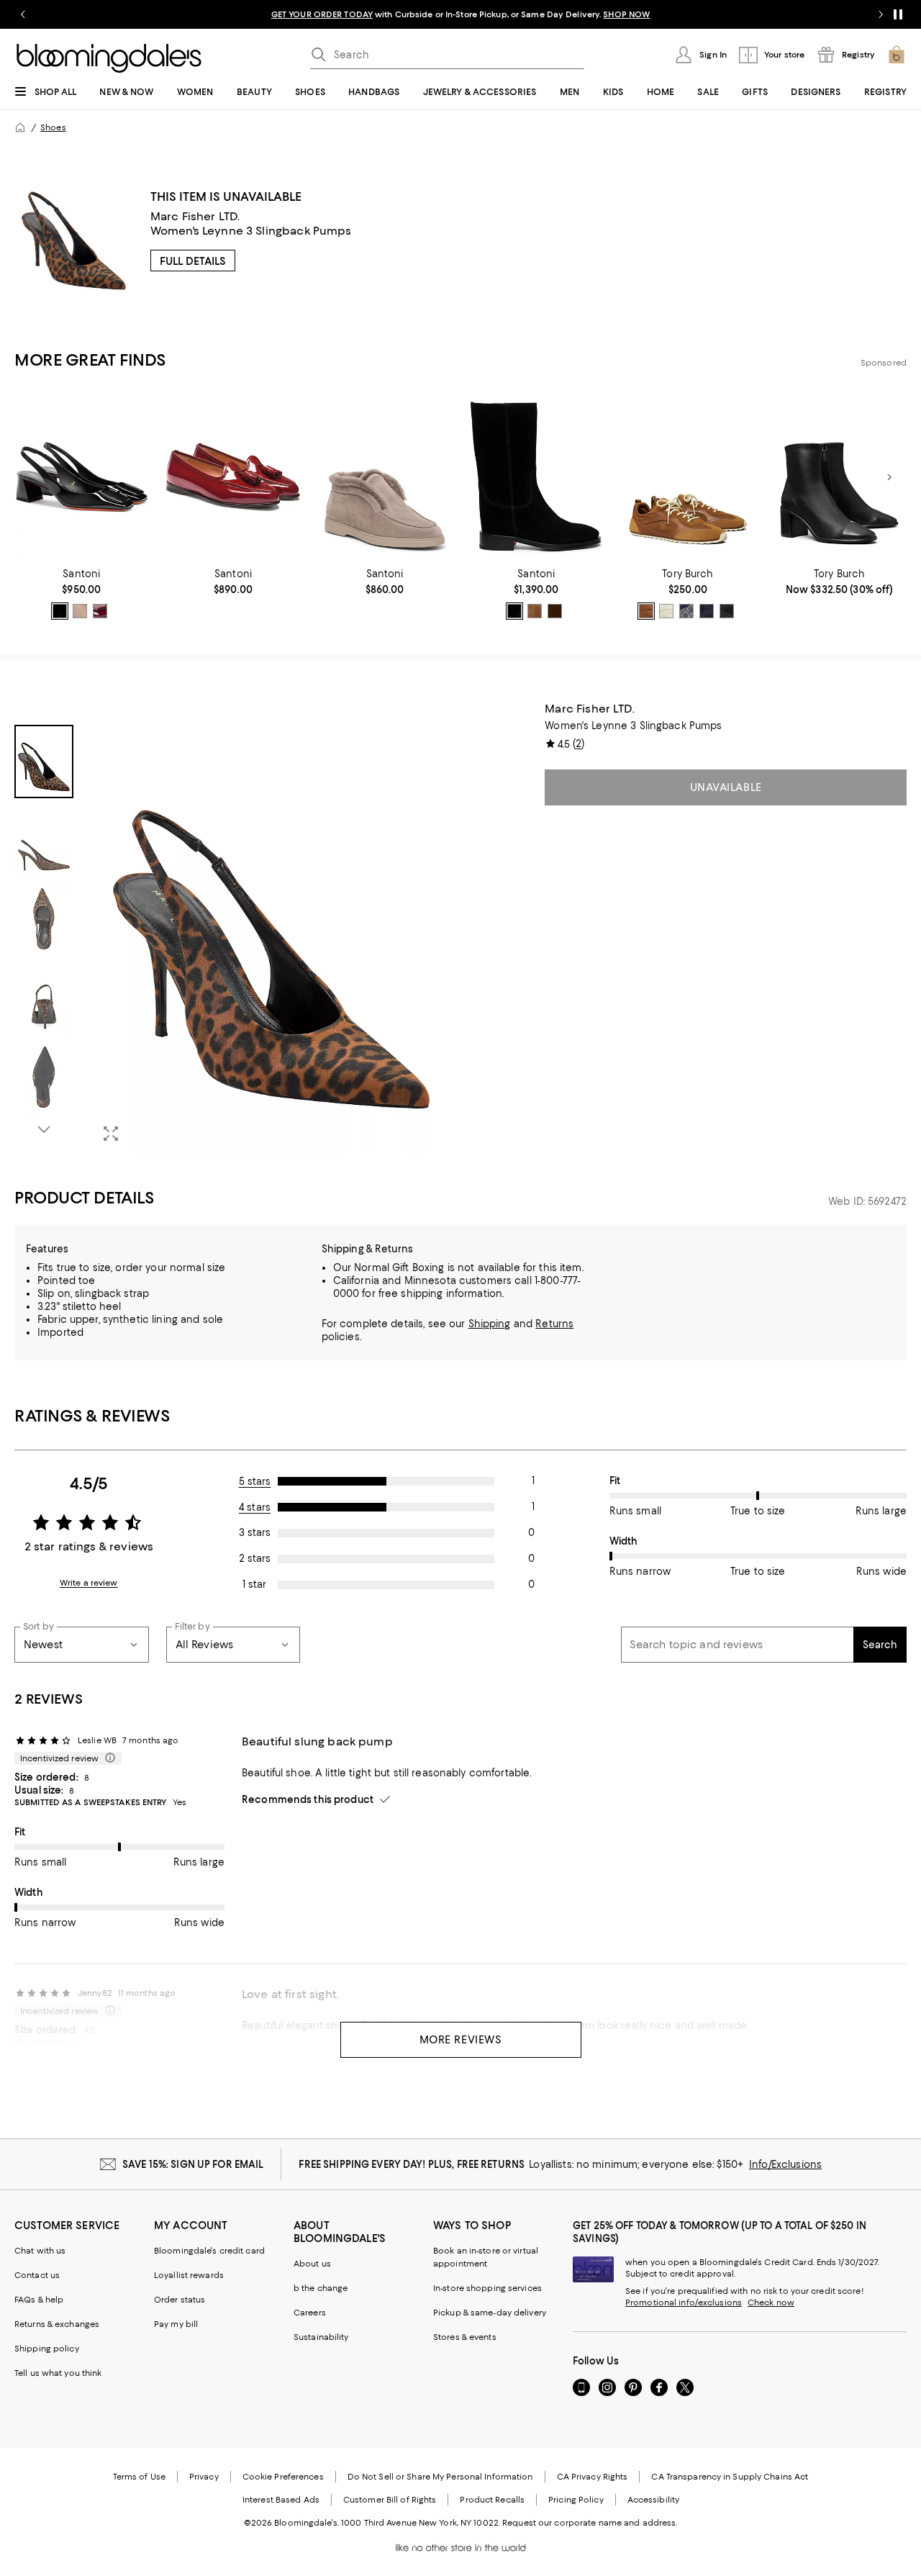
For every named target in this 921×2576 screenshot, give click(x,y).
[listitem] (460, 14)
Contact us (37, 2275)
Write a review (89, 1583)
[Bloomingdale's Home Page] (109, 58)
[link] (82, 594)
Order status (180, 2300)
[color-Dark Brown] (555, 611)
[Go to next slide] (881, 14)
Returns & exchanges (57, 2324)
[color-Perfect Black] (727, 611)
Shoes (53, 127)
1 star (254, 1584)
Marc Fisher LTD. (195, 216)
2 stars (255, 1558)
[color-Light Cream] (666, 611)
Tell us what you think (58, 2373)
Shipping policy (47, 2349)
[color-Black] (60, 611)
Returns (554, 1324)
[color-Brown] (535, 611)
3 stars (255, 1532)
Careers (310, 2313)
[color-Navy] (686, 611)
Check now (771, 2302)
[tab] (44, 761)
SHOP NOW (626, 14)
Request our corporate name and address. (590, 2523)
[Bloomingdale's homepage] (20, 127)
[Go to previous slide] (23, 14)
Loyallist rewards (189, 2275)
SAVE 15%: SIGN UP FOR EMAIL (193, 2164)
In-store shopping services (487, 2288)
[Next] (889, 477)
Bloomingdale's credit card (209, 2251)
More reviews (461, 2040)
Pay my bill (176, 2324)
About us (312, 2264)
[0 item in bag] (897, 55)
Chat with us (40, 2251)
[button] (233, 928)
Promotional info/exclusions (684, 2302)
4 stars (255, 1507)
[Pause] (898, 14)
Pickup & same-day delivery (490, 2313)
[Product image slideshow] (271, 928)
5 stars (255, 1481)
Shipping (490, 1324)
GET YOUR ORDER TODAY (322, 14)
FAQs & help (39, 2300)
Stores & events (465, 2337)
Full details (193, 261)
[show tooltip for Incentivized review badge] (107, 1758)
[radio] (60, 611)
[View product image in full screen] (111, 1134)
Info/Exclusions (785, 2164)
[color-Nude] (80, 611)
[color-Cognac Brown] (646, 611)
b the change (321, 2288)
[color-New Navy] (707, 611)
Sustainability (321, 2337)
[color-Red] (100, 611)
